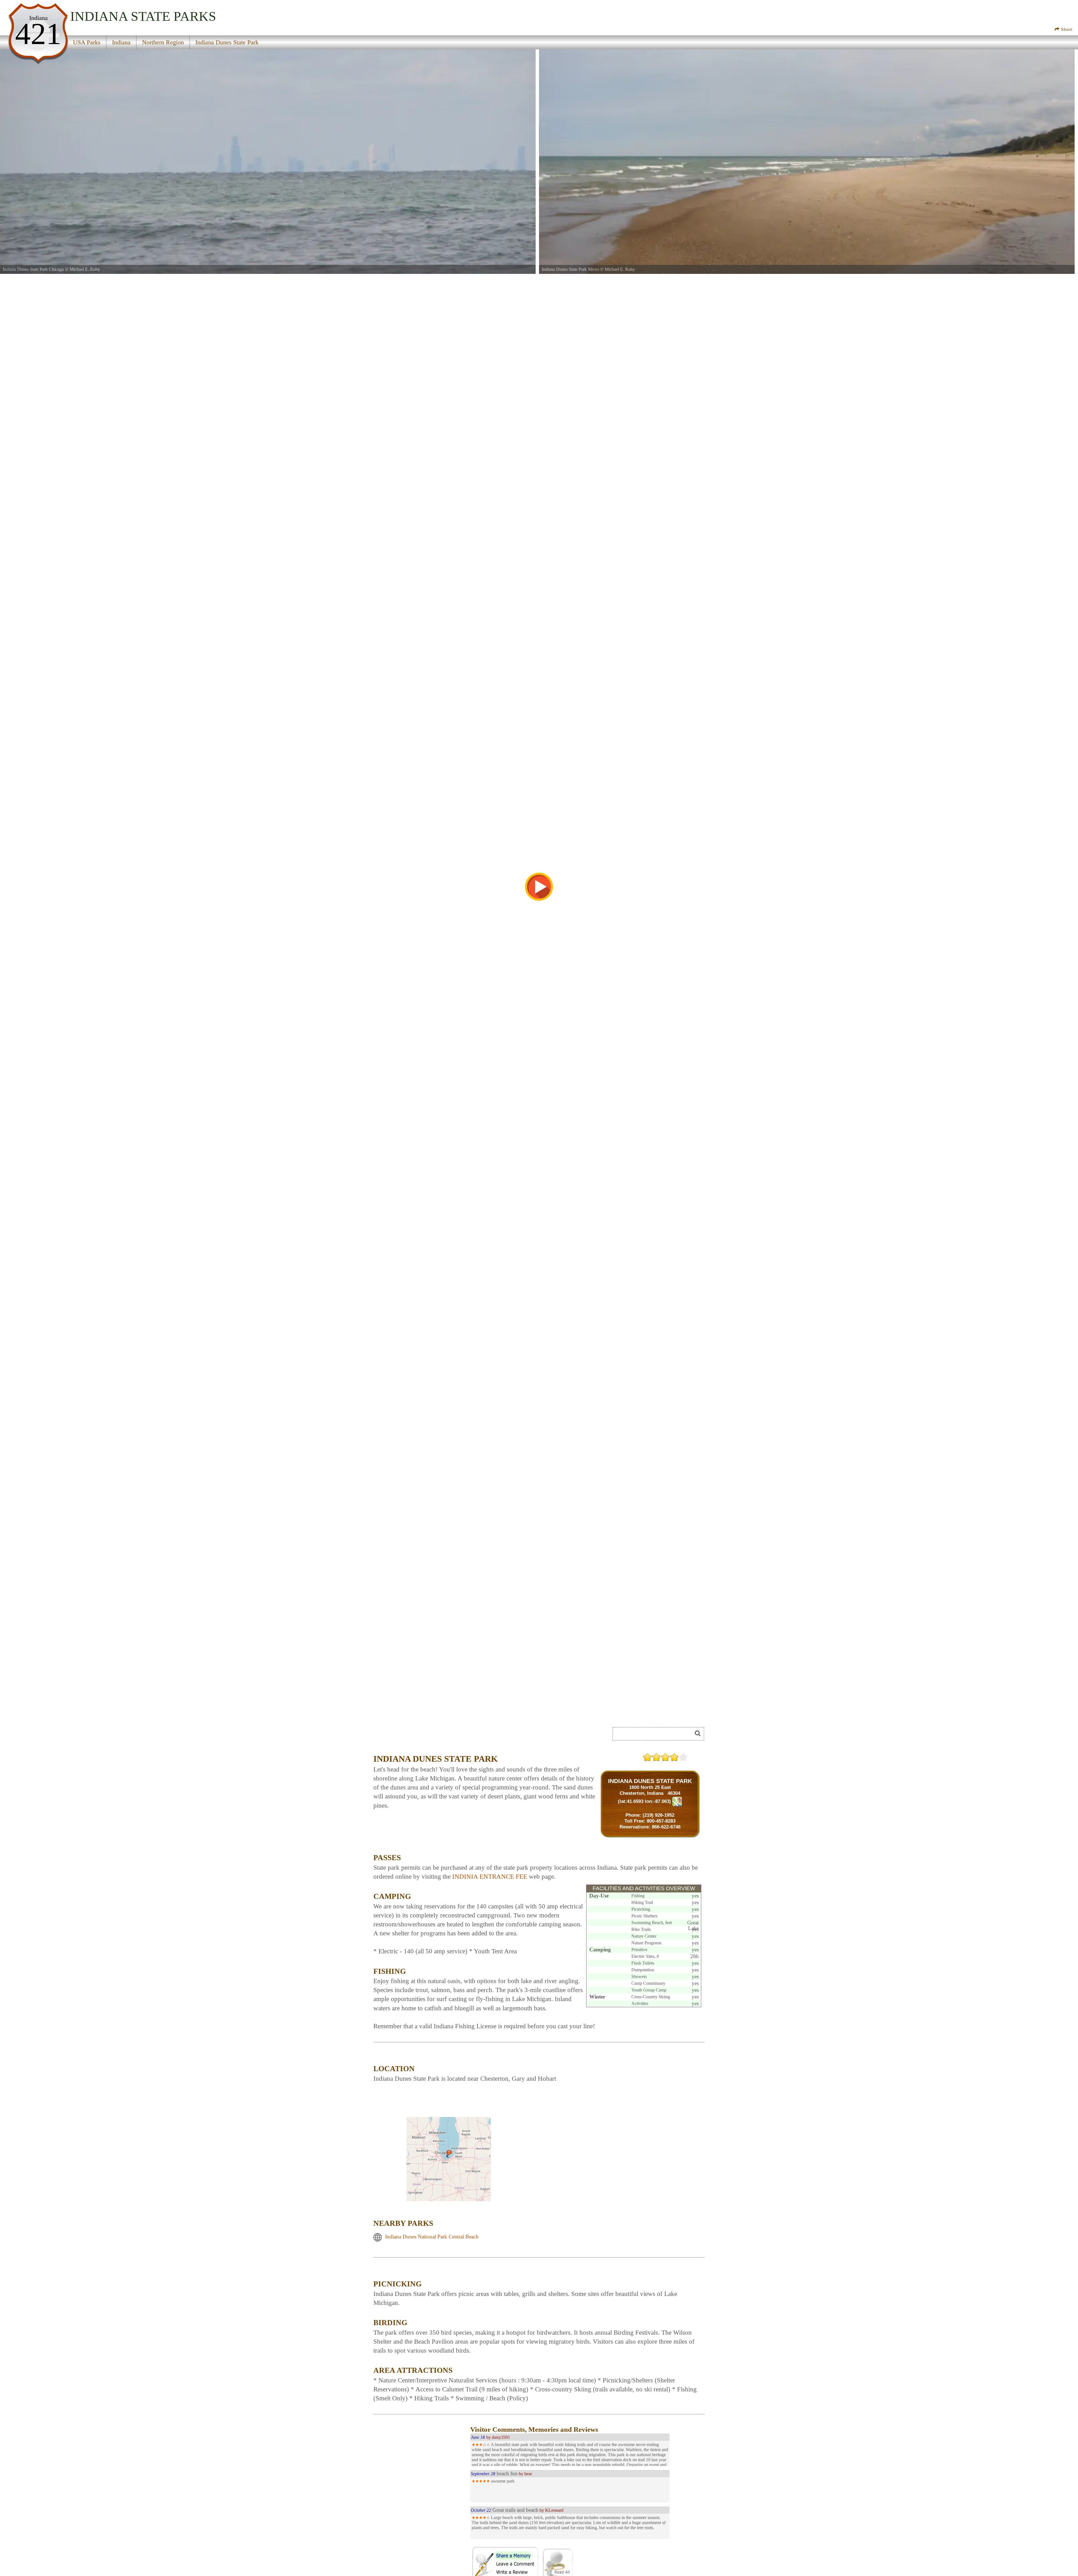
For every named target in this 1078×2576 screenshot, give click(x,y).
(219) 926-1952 (658, 1815)
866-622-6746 (666, 1827)
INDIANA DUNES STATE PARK (650, 1781)
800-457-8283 (661, 1821)
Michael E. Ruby (85, 269)
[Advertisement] (436, 1736)
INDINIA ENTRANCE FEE (490, 1877)
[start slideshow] (539, 887)
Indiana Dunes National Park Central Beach (432, 2237)
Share (1066, 29)
